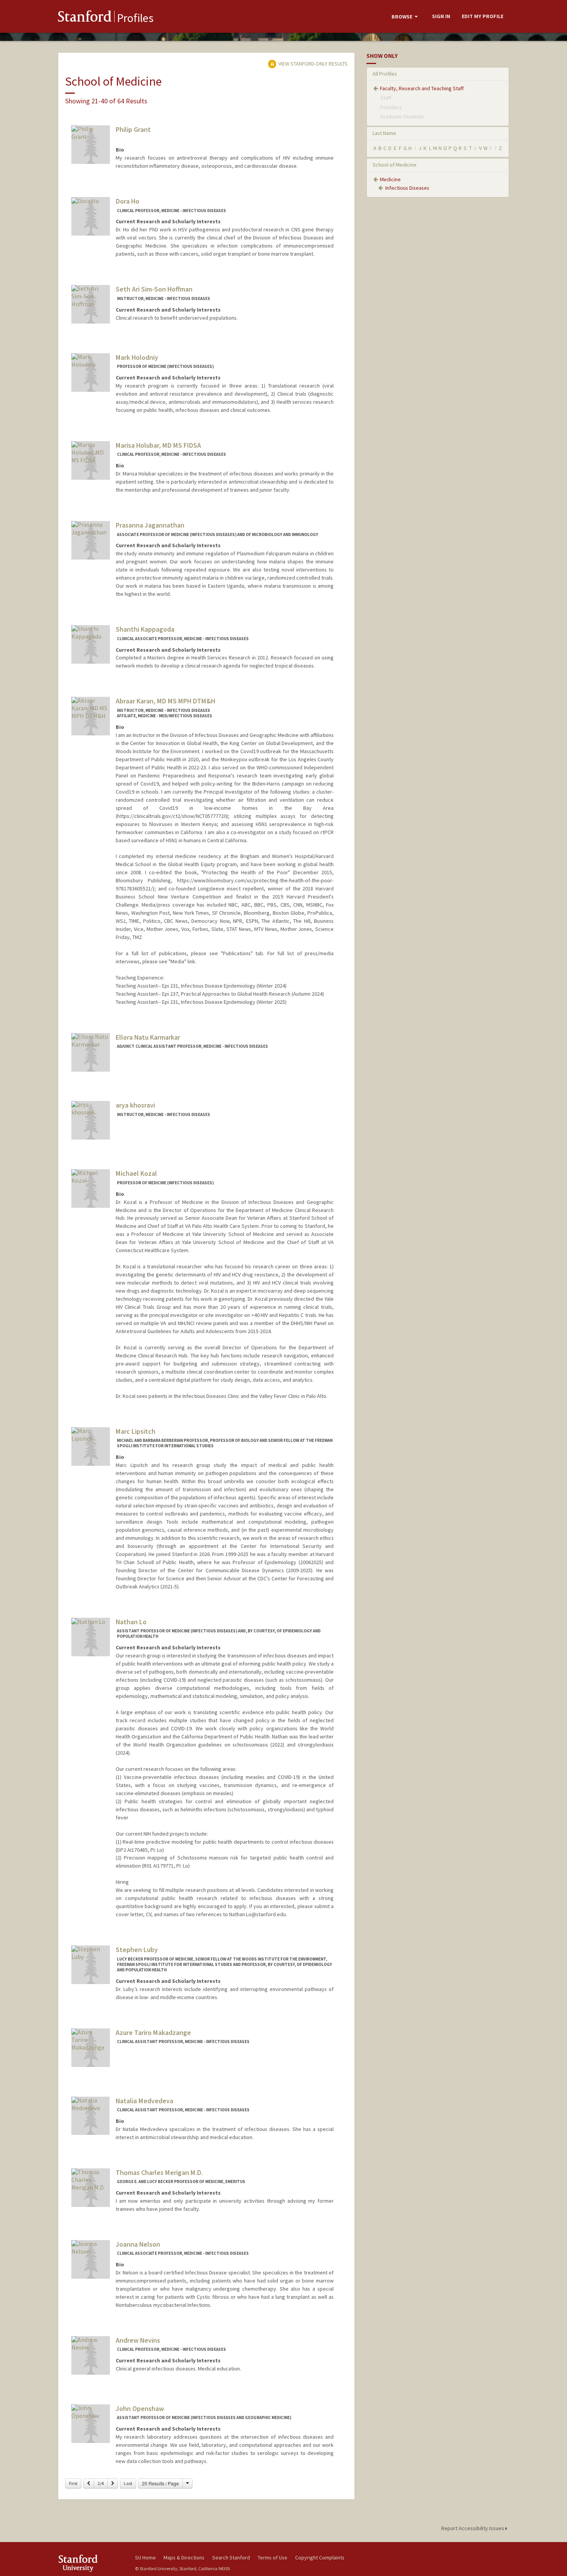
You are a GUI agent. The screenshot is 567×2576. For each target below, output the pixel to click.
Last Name (384, 133)
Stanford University (91, 2563)
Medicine (390, 179)
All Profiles (385, 74)
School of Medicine (395, 165)
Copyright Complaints (320, 2557)
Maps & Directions (184, 2557)
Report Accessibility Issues (473, 2528)
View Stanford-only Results (312, 64)
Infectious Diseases (407, 188)
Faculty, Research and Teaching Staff (422, 88)
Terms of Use (273, 2557)
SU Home (145, 2557)
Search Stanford (231, 2557)
